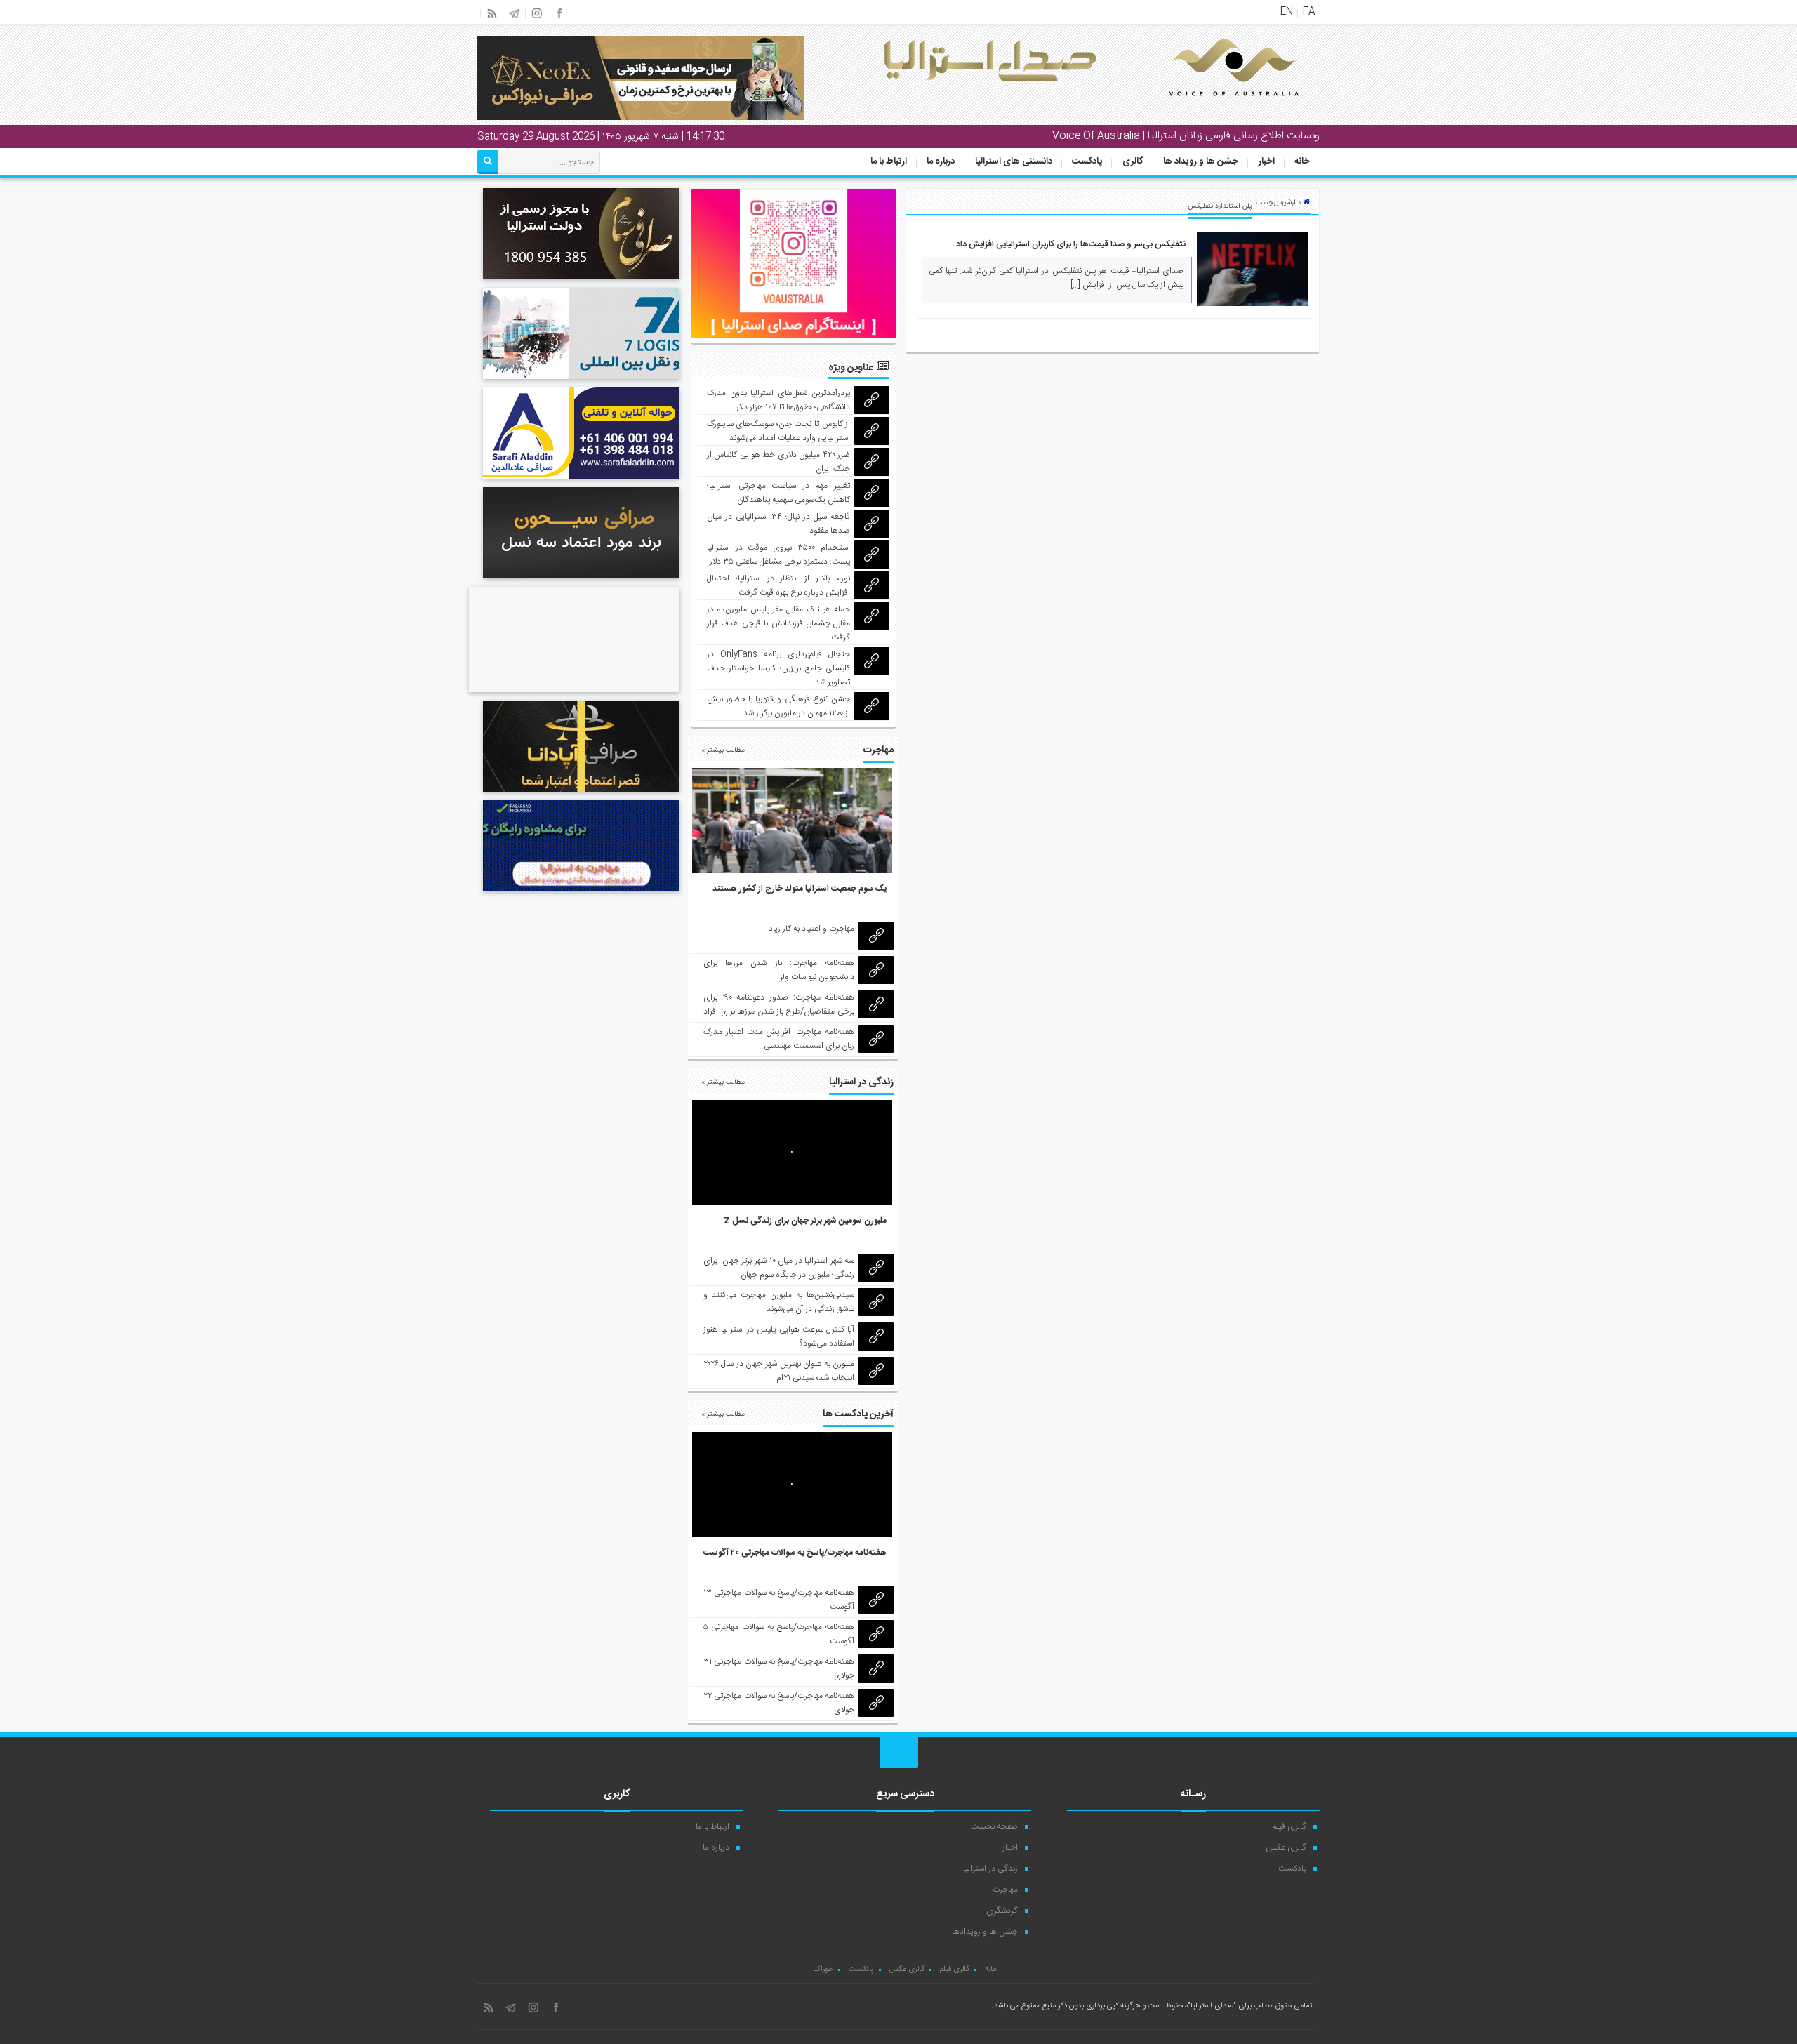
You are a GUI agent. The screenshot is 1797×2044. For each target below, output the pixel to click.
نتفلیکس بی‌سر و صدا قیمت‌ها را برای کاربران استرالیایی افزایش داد (1071, 244)
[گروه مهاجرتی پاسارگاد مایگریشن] (581, 894)
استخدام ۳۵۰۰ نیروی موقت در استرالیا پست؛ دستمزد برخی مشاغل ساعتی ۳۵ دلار (779, 555)
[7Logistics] (581, 381)
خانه (1302, 161)
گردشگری (1002, 1911)
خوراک (823, 1970)
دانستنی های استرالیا (1014, 161)
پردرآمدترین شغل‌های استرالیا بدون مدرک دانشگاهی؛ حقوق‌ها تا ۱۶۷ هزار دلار (779, 400)
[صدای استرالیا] (1214, 107)
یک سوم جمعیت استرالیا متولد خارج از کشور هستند (800, 889)
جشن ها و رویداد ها (1201, 161)
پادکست (1087, 161)
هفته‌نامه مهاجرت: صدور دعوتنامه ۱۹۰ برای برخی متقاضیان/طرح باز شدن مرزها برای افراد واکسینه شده (779, 1011)
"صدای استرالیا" (1212, 2006)
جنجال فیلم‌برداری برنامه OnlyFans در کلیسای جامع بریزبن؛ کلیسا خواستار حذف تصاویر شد (779, 668)
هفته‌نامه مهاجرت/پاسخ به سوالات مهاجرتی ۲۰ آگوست (795, 1553)
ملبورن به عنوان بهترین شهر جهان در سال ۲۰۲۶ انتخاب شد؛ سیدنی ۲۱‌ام (779, 1371)
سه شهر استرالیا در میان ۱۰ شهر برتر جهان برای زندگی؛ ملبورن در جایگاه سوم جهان (779, 1268)
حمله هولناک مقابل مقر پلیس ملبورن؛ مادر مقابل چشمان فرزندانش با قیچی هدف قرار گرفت (779, 623)
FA (1309, 12)
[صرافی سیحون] (581, 580)
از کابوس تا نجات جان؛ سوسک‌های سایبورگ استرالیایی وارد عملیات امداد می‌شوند (779, 431)
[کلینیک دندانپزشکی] (574, 694)
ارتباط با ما (889, 161)
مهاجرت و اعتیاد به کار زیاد (811, 929)
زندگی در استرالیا (990, 1869)
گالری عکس (1286, 1847)
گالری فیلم (1289, 1826)
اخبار (1267, 161)
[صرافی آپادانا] (581, 794)
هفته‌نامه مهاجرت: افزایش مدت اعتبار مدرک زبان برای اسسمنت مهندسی (779, 1039)
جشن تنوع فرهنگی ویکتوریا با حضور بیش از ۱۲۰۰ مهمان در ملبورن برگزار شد (779, 706)
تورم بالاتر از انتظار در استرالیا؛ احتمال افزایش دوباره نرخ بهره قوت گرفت (779, 585)
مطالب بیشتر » (723, 750)
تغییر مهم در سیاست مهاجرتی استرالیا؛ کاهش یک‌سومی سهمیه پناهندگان (779, 493)
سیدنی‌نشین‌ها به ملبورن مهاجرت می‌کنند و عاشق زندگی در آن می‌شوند (779, 1302)
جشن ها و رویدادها (985, 1932)
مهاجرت (1005, 1890)
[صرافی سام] (581, 281)
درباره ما (941, 161)
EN (1287, 12)
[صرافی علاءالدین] (581, 481)
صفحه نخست (994, 1826)
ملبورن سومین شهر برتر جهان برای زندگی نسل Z (805, 1221)
